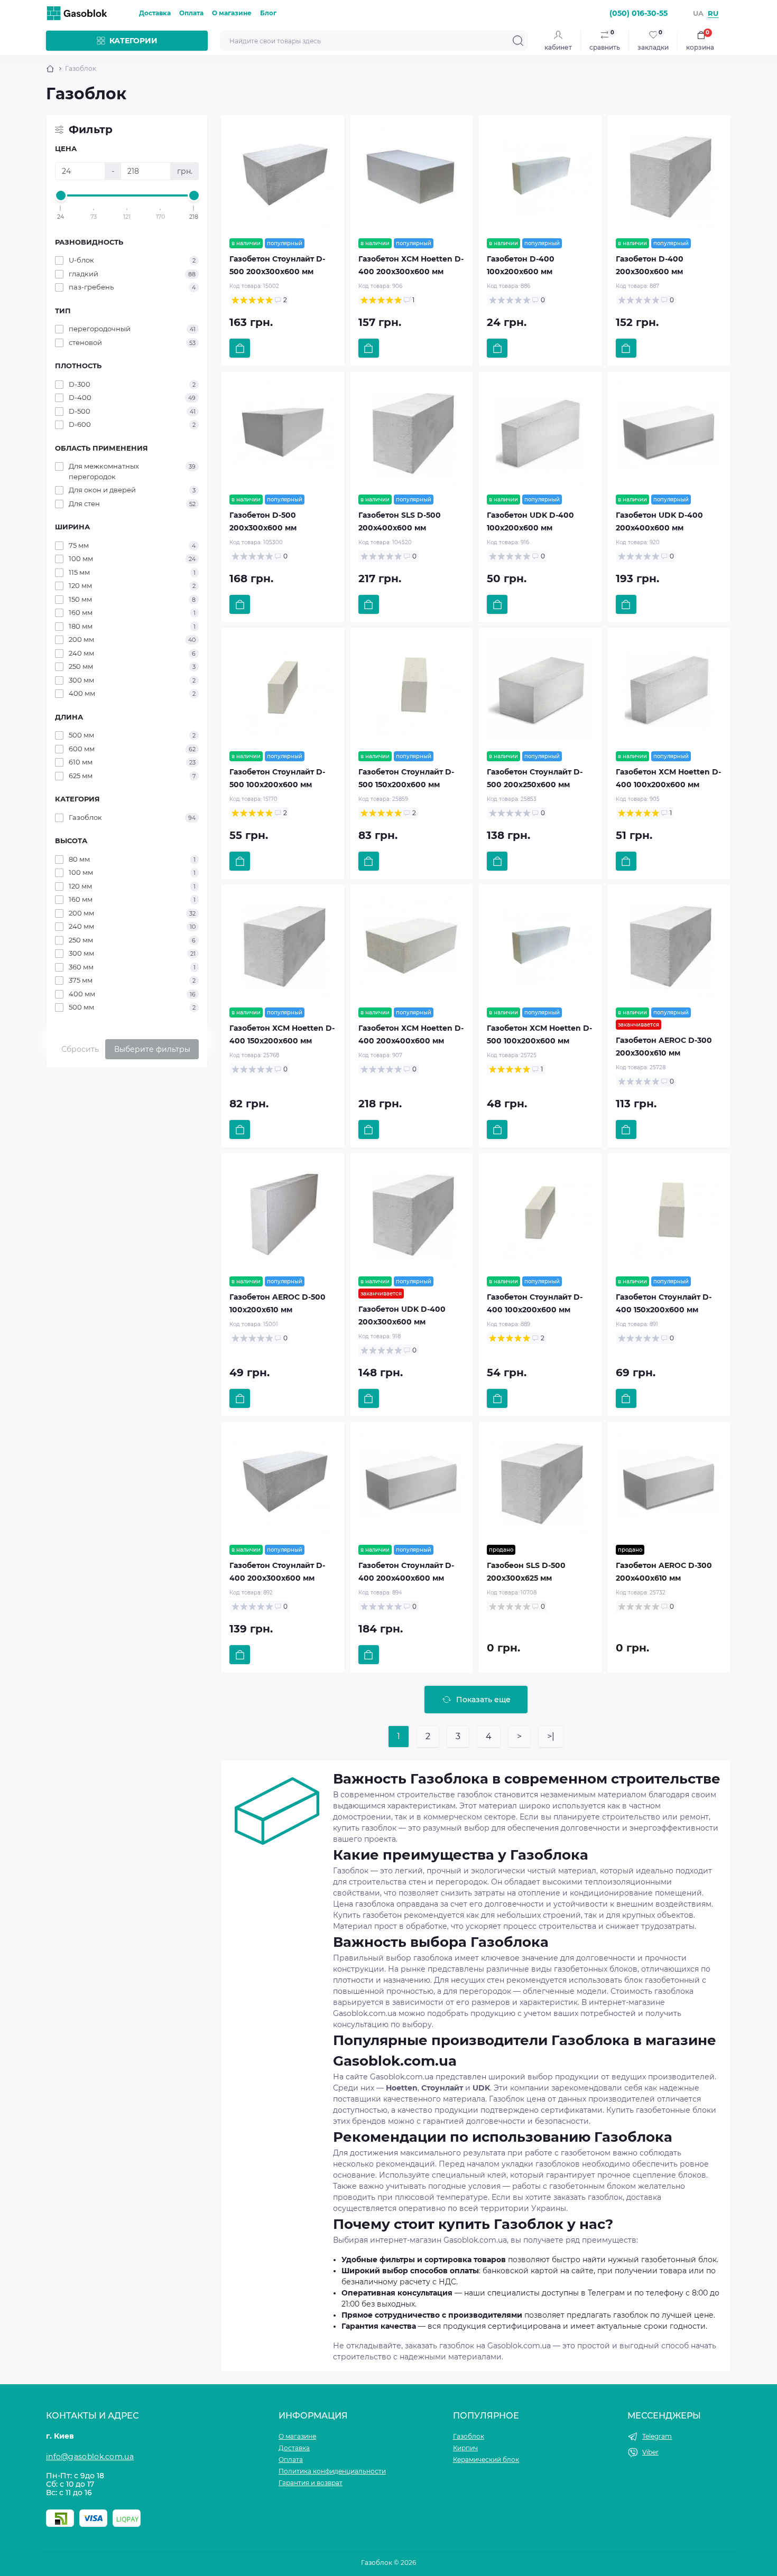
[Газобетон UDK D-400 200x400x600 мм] (669, 433)
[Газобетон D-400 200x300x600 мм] (669, 176)
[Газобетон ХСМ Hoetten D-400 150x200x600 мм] (283, 946)
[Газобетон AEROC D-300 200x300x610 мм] (669, 946)
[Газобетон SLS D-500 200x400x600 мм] (412, 433)
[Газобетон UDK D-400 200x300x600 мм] (412, 1215)
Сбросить (80, 1049)
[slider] (61, 195)
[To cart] (240, 348)
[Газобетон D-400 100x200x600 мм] (540, 176)
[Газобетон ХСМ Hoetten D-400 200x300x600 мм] (412, 176)
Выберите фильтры (152, 1049)
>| (551, 1736)
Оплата (191, 13)
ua (698, 13)
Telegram (657, 2436)
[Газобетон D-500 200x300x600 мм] (283, 433)
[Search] (518, 41)
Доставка (155, 13)
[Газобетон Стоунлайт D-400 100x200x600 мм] (540, 1215)
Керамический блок (486, 2460)
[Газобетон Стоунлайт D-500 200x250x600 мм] (540, 689)
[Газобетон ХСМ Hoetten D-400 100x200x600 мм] (669, 689)
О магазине (232, 13)
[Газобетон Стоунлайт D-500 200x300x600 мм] (283, 176)
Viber (650, 2452)
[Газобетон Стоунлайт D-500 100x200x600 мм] (283, 689)
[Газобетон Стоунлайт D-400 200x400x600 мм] (412, 1483)
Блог (268, 13)
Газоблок (469, 2436)
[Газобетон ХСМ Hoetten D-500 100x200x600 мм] (540, 946)
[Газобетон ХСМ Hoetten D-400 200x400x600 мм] (412, 946)
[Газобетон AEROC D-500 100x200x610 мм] (283, 1215)
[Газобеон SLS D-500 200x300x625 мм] (540, 1483)
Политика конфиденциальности (332, 2471)
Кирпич (465, 2448)
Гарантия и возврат (311, 2483)
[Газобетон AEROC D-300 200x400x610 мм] (669, 1483)
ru (713, 13)
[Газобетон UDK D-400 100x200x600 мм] (540, 433)
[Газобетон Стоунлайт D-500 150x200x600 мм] (412, 689)
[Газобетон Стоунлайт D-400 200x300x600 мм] (283, 1483)
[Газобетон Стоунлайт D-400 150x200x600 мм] (669, 1215)
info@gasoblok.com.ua (90, 2457)
